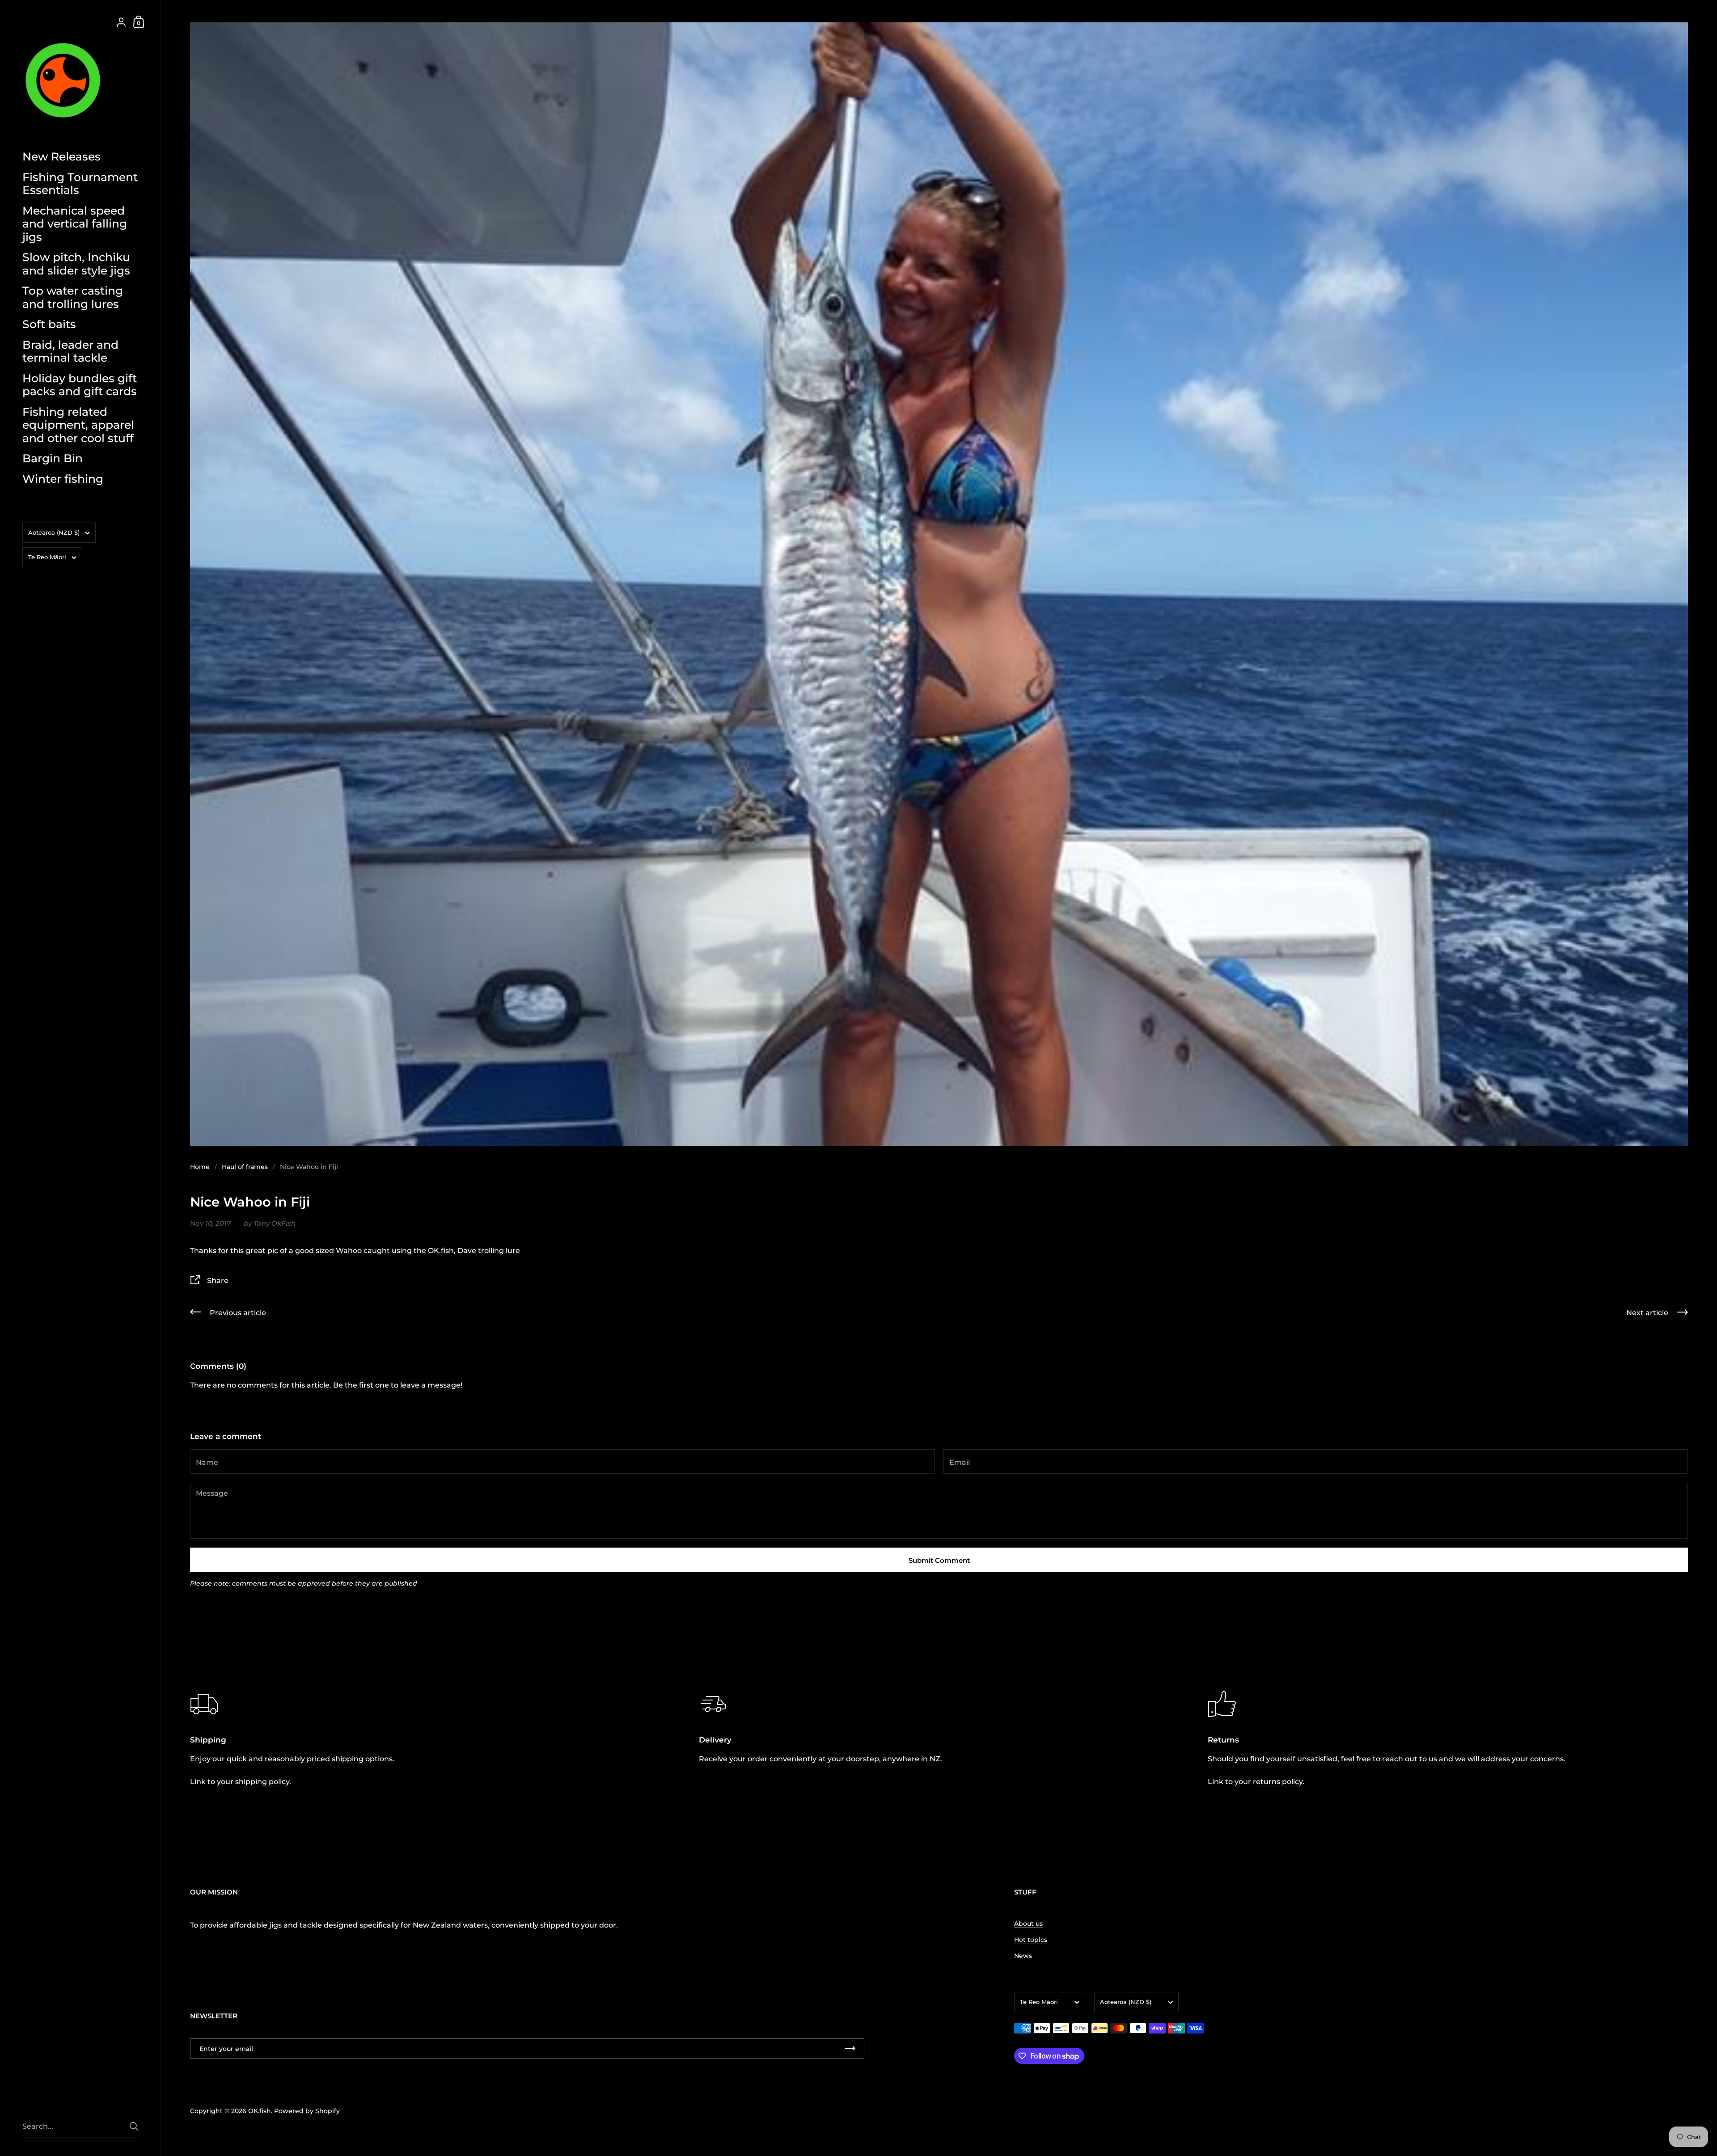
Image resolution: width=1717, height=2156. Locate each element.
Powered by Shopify (307, 2111)
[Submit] (134, 2126)
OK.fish (260, 2111)
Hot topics (1031, 1940)
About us (1028, 1924)
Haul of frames (245, 1167)
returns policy (1278, 1782)
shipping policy (262, 1782)
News (1023, 1956)
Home (200, 1167)
